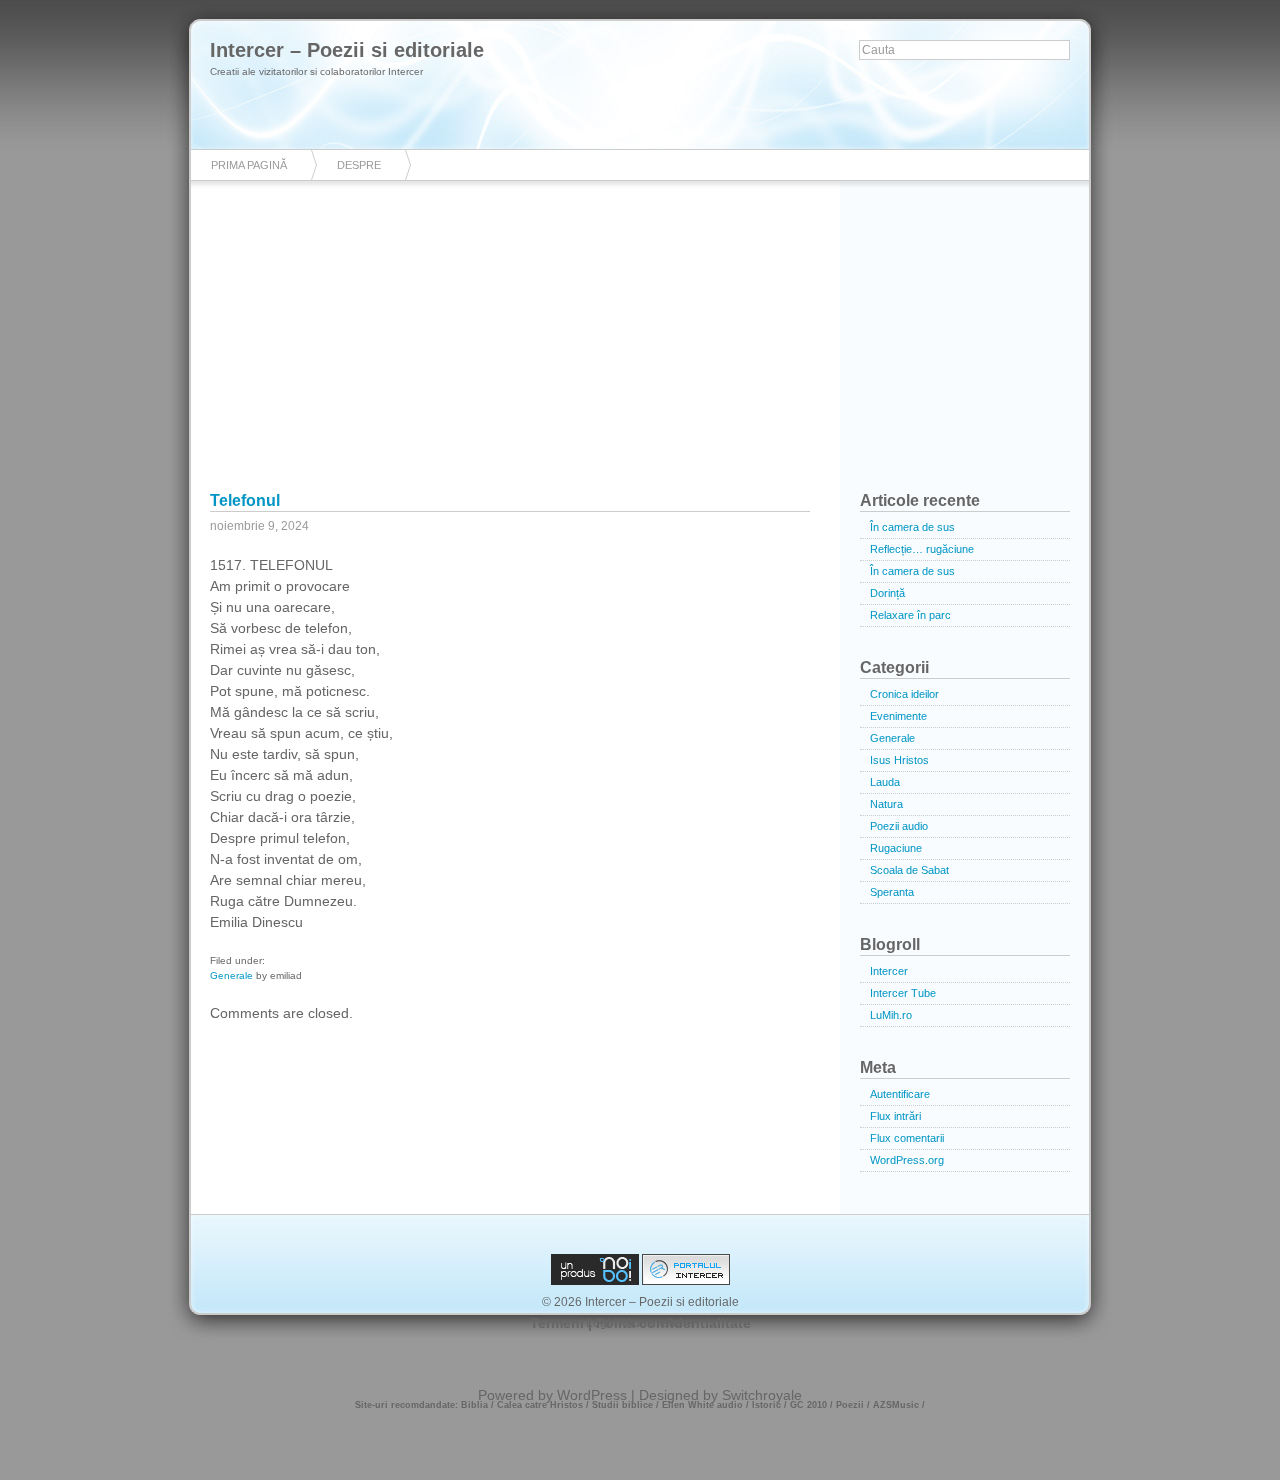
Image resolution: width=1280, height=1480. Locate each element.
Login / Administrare (640, 1323)
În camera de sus (912, 527)
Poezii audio (899, 826)
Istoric (766, 1405)
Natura (886, 804)
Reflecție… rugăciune (922, 549)
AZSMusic (896, 1405)
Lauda (885, 782)
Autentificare (900, 1094)
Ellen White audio (702, 1405)
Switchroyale (762, 1395)
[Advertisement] (640, 350)
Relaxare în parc (910, 615)
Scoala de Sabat (909, 870)
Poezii (850, 1405)
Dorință (887, 593)
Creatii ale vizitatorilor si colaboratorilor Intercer (316, 71)
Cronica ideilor (904, 694)
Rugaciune (896, 848)
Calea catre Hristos (540, 1405)
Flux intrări (895, 1116)
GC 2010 (808, 1405)
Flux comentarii (907, 1138)
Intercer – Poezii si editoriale (347, 50)
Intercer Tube (903, 993)
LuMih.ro (891, 1015)
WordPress (592, 1395)
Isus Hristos (899, 760)
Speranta (892, 892)
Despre (359, 165)
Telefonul (245, 500)
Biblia (474, 1405)
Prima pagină (249, 165)
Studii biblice (622, 1405)
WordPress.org (907, 1160)
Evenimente (898, 716)
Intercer (889, 971)
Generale (231, 975)
